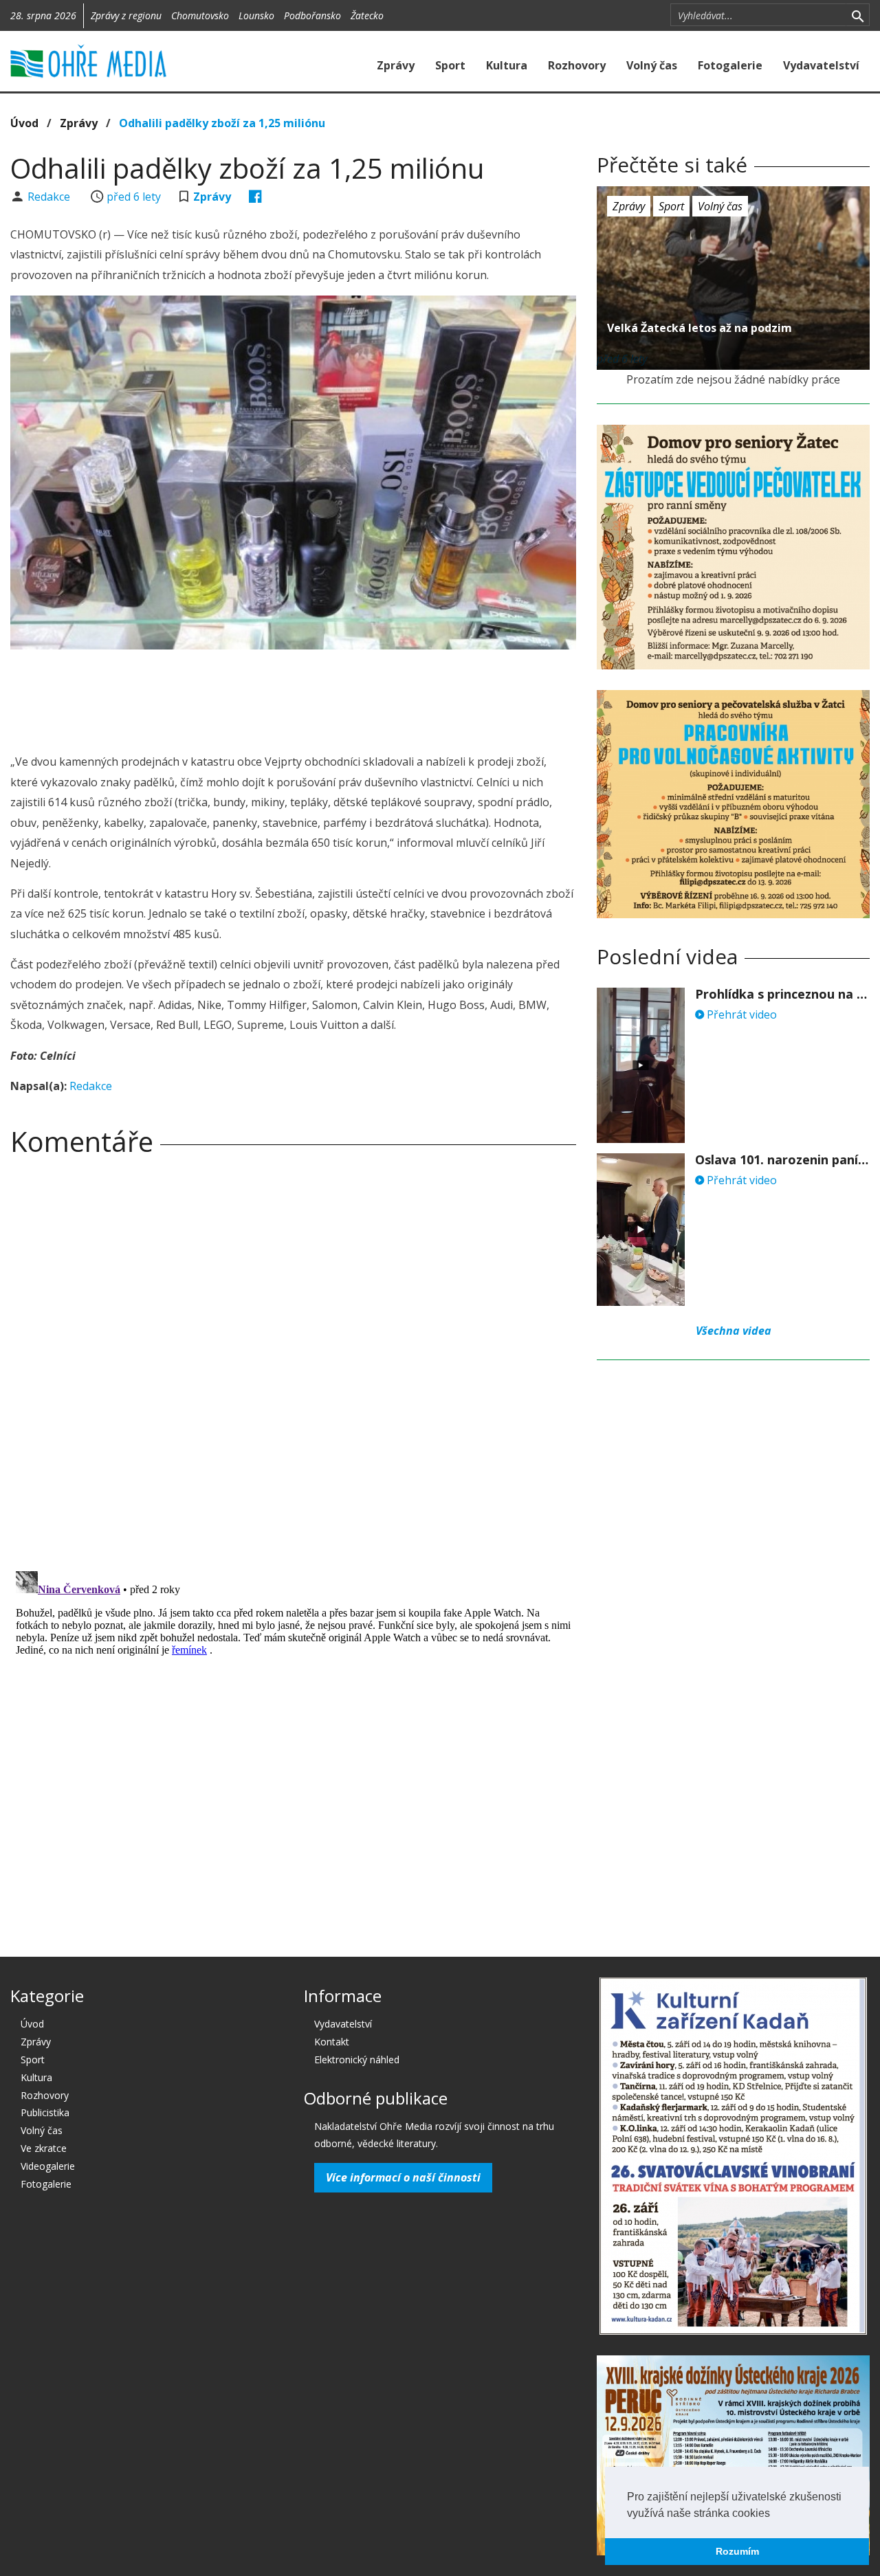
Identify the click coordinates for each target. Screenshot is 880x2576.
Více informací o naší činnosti (403, 2177)
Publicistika (45, 2112)
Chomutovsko (200, 15)
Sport (450, 65)
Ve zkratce (44, 2148)
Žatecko (367, 15)
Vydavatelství (821, 65)
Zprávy (396, 65)
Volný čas (652, 65)
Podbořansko (312, 15)
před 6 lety (134, 197)
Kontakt (332, 2042)
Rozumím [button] (737, 2551)
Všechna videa (734, 1331)
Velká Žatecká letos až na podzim (700, 328)
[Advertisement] (294, 698)
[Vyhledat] (858, 15)
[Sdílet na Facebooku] (255, 197)
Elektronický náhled (357, 2059)
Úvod (24, 123)
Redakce (50, 197)
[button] (775, 2514)
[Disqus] (293, 1359)
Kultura (507, 65)
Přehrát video (740, 1014)
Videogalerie (48, 2166)
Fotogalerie (730, 65)
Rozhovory (577, 65)
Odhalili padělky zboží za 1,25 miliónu (222, 123)
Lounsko (256, 15)
